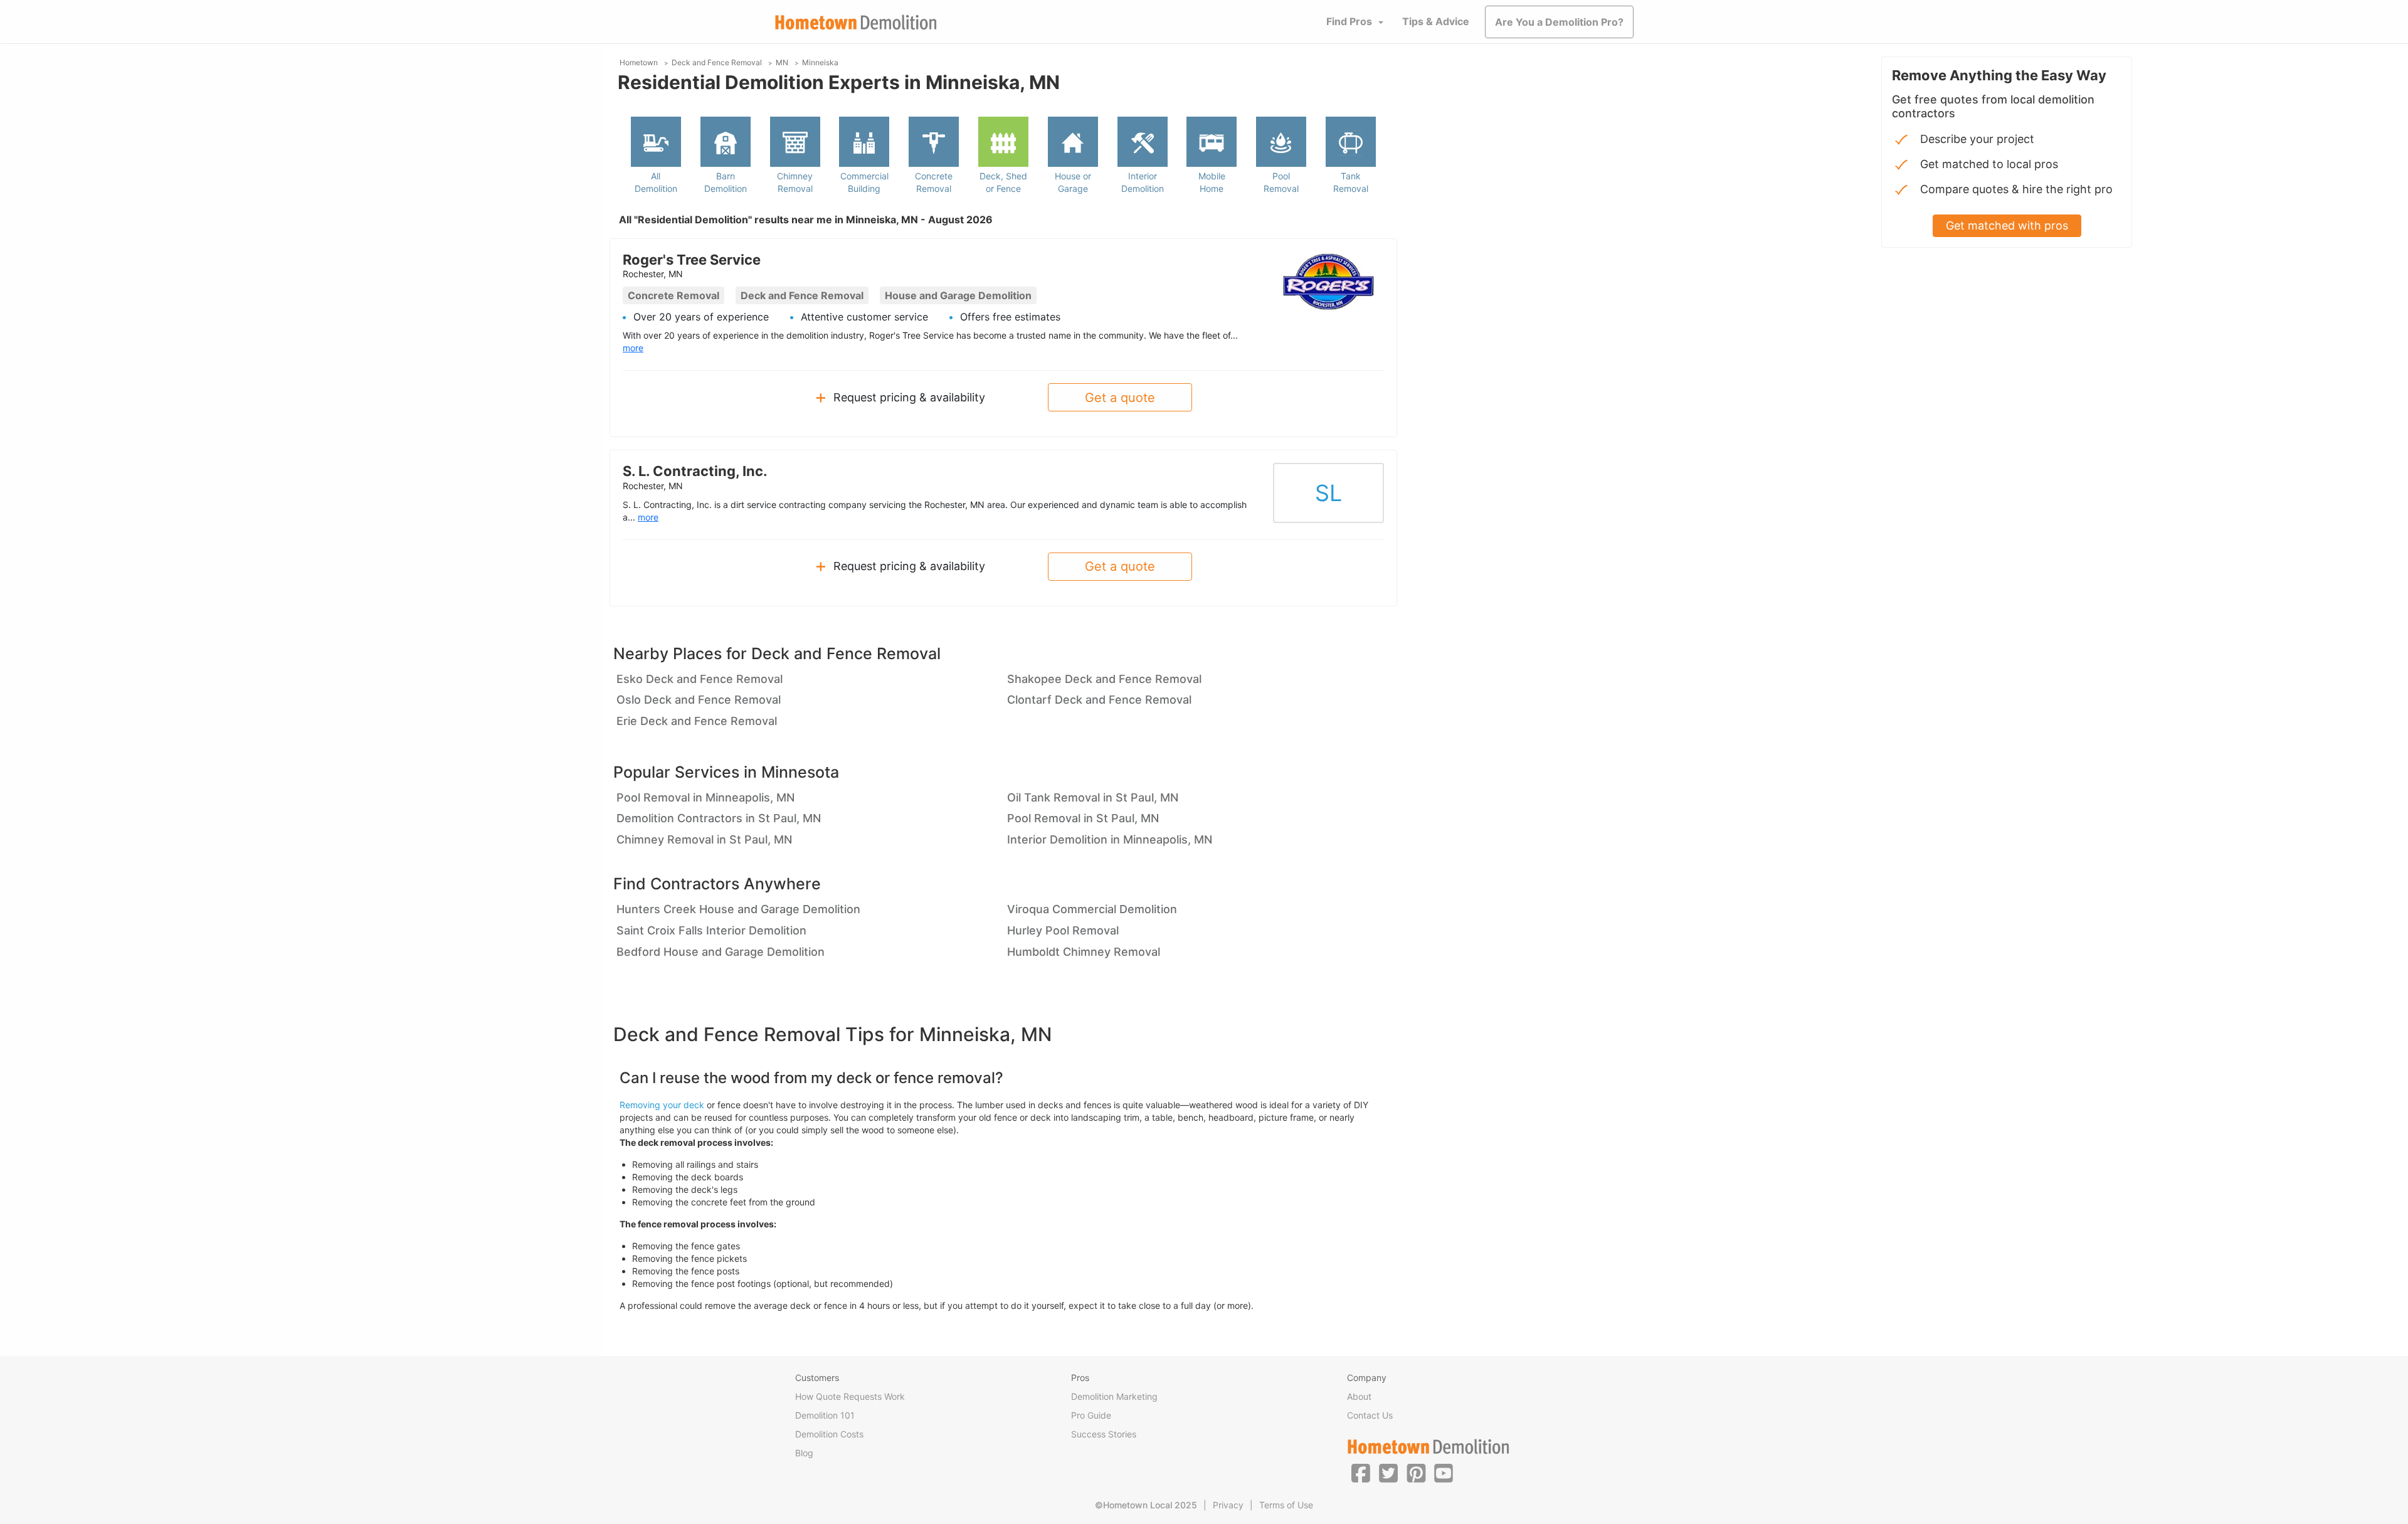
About (1359, 1396)
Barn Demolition (726, 182)
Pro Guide (1091, 1415)
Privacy (1228, 1505)
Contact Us (1370, 1415)
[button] (1361, 1473)
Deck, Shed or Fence (1003, 182)
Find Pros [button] (1349, 21)
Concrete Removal (934, 182)
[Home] (856, 22)
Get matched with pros (2007, 225)
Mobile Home (1212, 182)
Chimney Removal (795, 182)
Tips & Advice (1436, 21)
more (633, 348)
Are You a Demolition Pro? (1559, 22)
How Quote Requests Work (850, 1396)
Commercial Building (864, 182)
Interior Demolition (1143, 182)
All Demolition (656, 182)
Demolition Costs (829, 1434)
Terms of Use (1286, 1505)
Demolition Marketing (1114, 1396)
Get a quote (1120, 398)
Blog (804, 1453)
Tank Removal (1351, 182)
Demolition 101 (825, 1415)
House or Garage (1073, 182)
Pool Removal (1281, 182)
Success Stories (1104, 1434)
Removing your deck (662, 1105)
